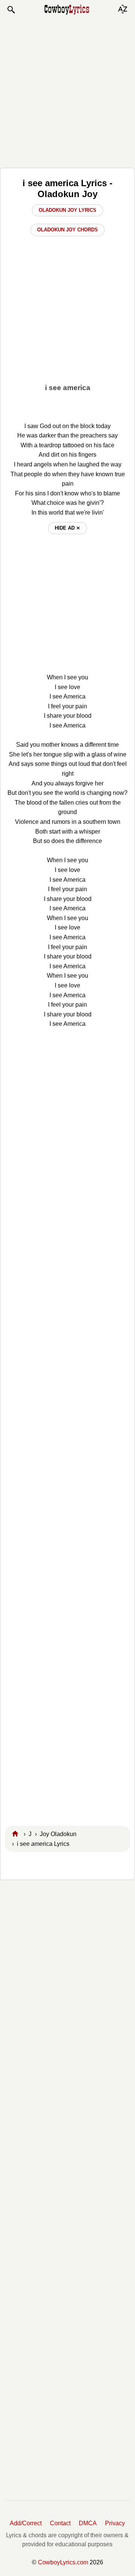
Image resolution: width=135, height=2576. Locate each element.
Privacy (115, 2523)
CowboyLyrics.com (63, 2562)
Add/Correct (26, 2523)
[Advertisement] (67, 91)
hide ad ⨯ (67, 528)
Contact (60, 2523)
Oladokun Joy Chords (67, 230)
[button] (11, 10)
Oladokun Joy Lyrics (67, 210)
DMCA (88, 2523)
